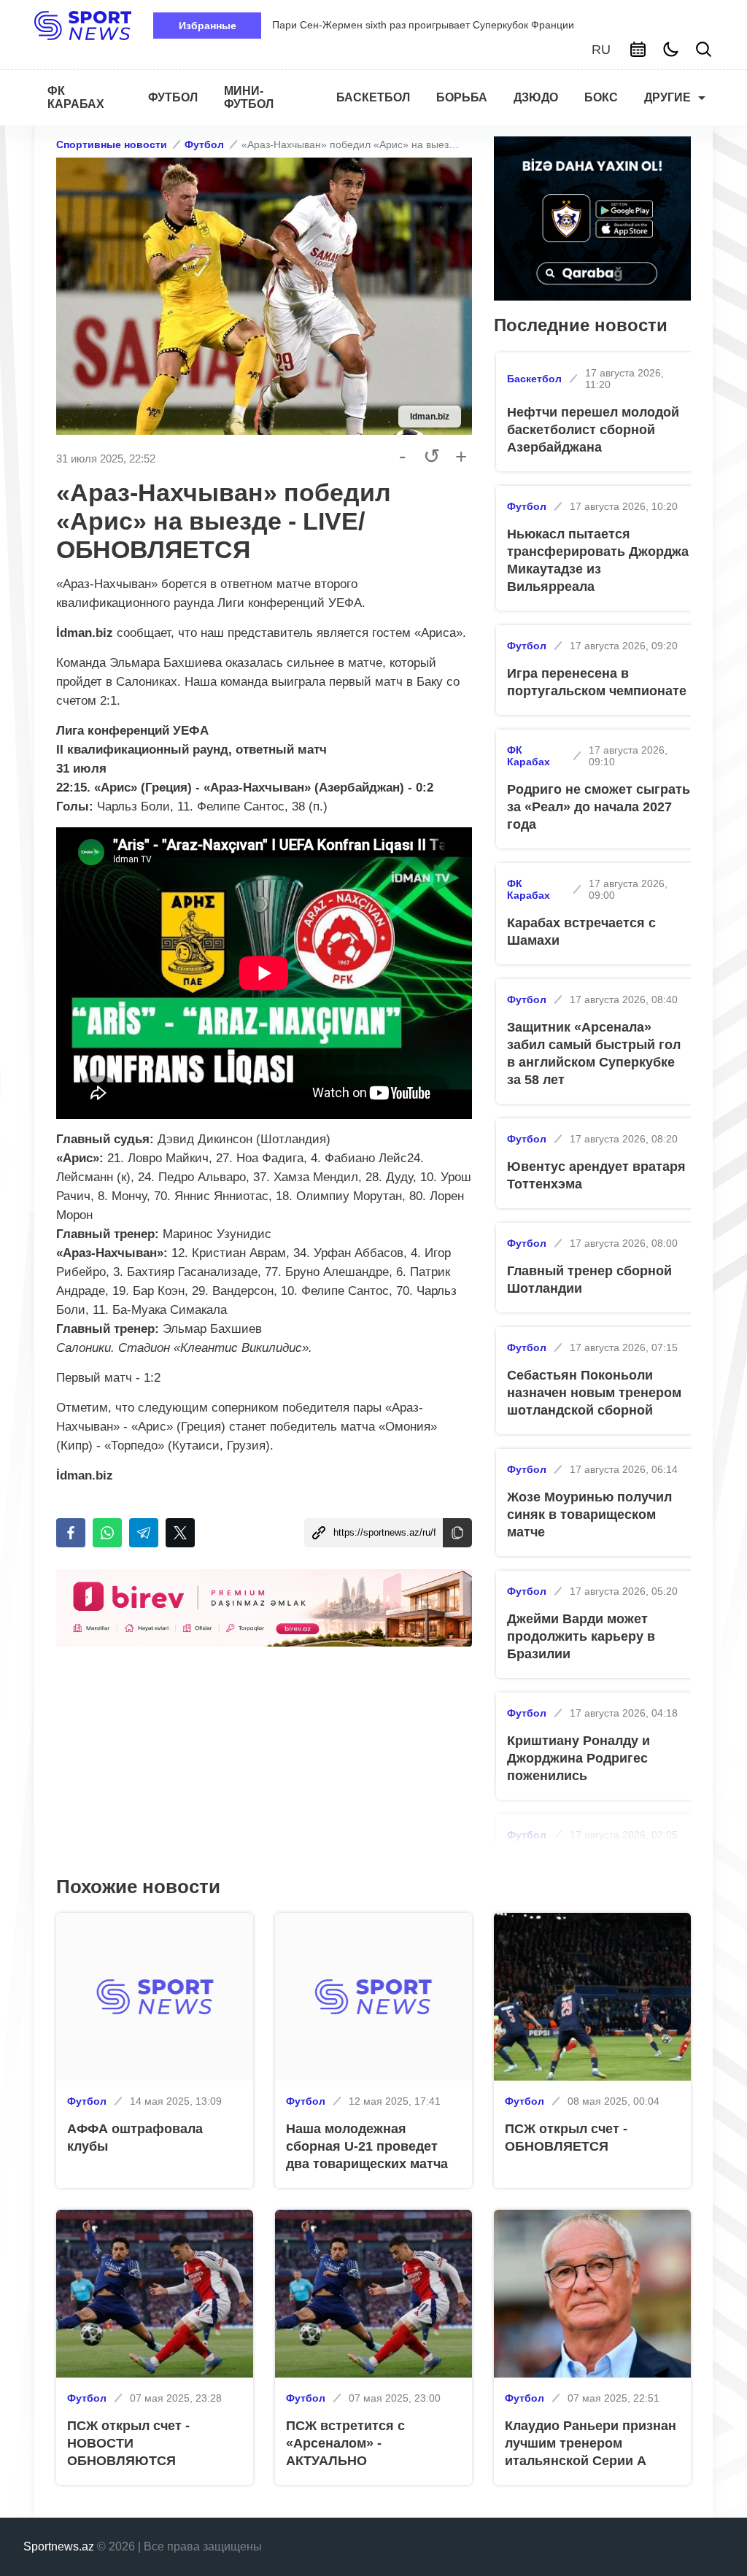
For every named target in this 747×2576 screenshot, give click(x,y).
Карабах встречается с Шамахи (581, 932)
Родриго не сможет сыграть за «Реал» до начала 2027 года (599, 807)
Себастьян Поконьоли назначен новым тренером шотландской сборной (594, 1393)
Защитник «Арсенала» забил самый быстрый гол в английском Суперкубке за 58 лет (594, 1053)
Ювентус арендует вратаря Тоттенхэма (596, 1175)
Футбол (204, 144)
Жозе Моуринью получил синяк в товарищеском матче (589, 1515)
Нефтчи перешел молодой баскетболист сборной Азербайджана (593, 430)
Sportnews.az (59, 2546)
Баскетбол (534, 379)
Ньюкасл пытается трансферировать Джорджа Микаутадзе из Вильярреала (598, 560)
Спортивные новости (112, 144)
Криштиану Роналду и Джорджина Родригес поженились (578, 1758)
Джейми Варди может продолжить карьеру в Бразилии (581, 1636)
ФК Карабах (529, 756)
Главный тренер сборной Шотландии (589, 1280)
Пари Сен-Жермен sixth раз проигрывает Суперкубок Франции (423, 25)
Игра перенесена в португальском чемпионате (597, 682)
